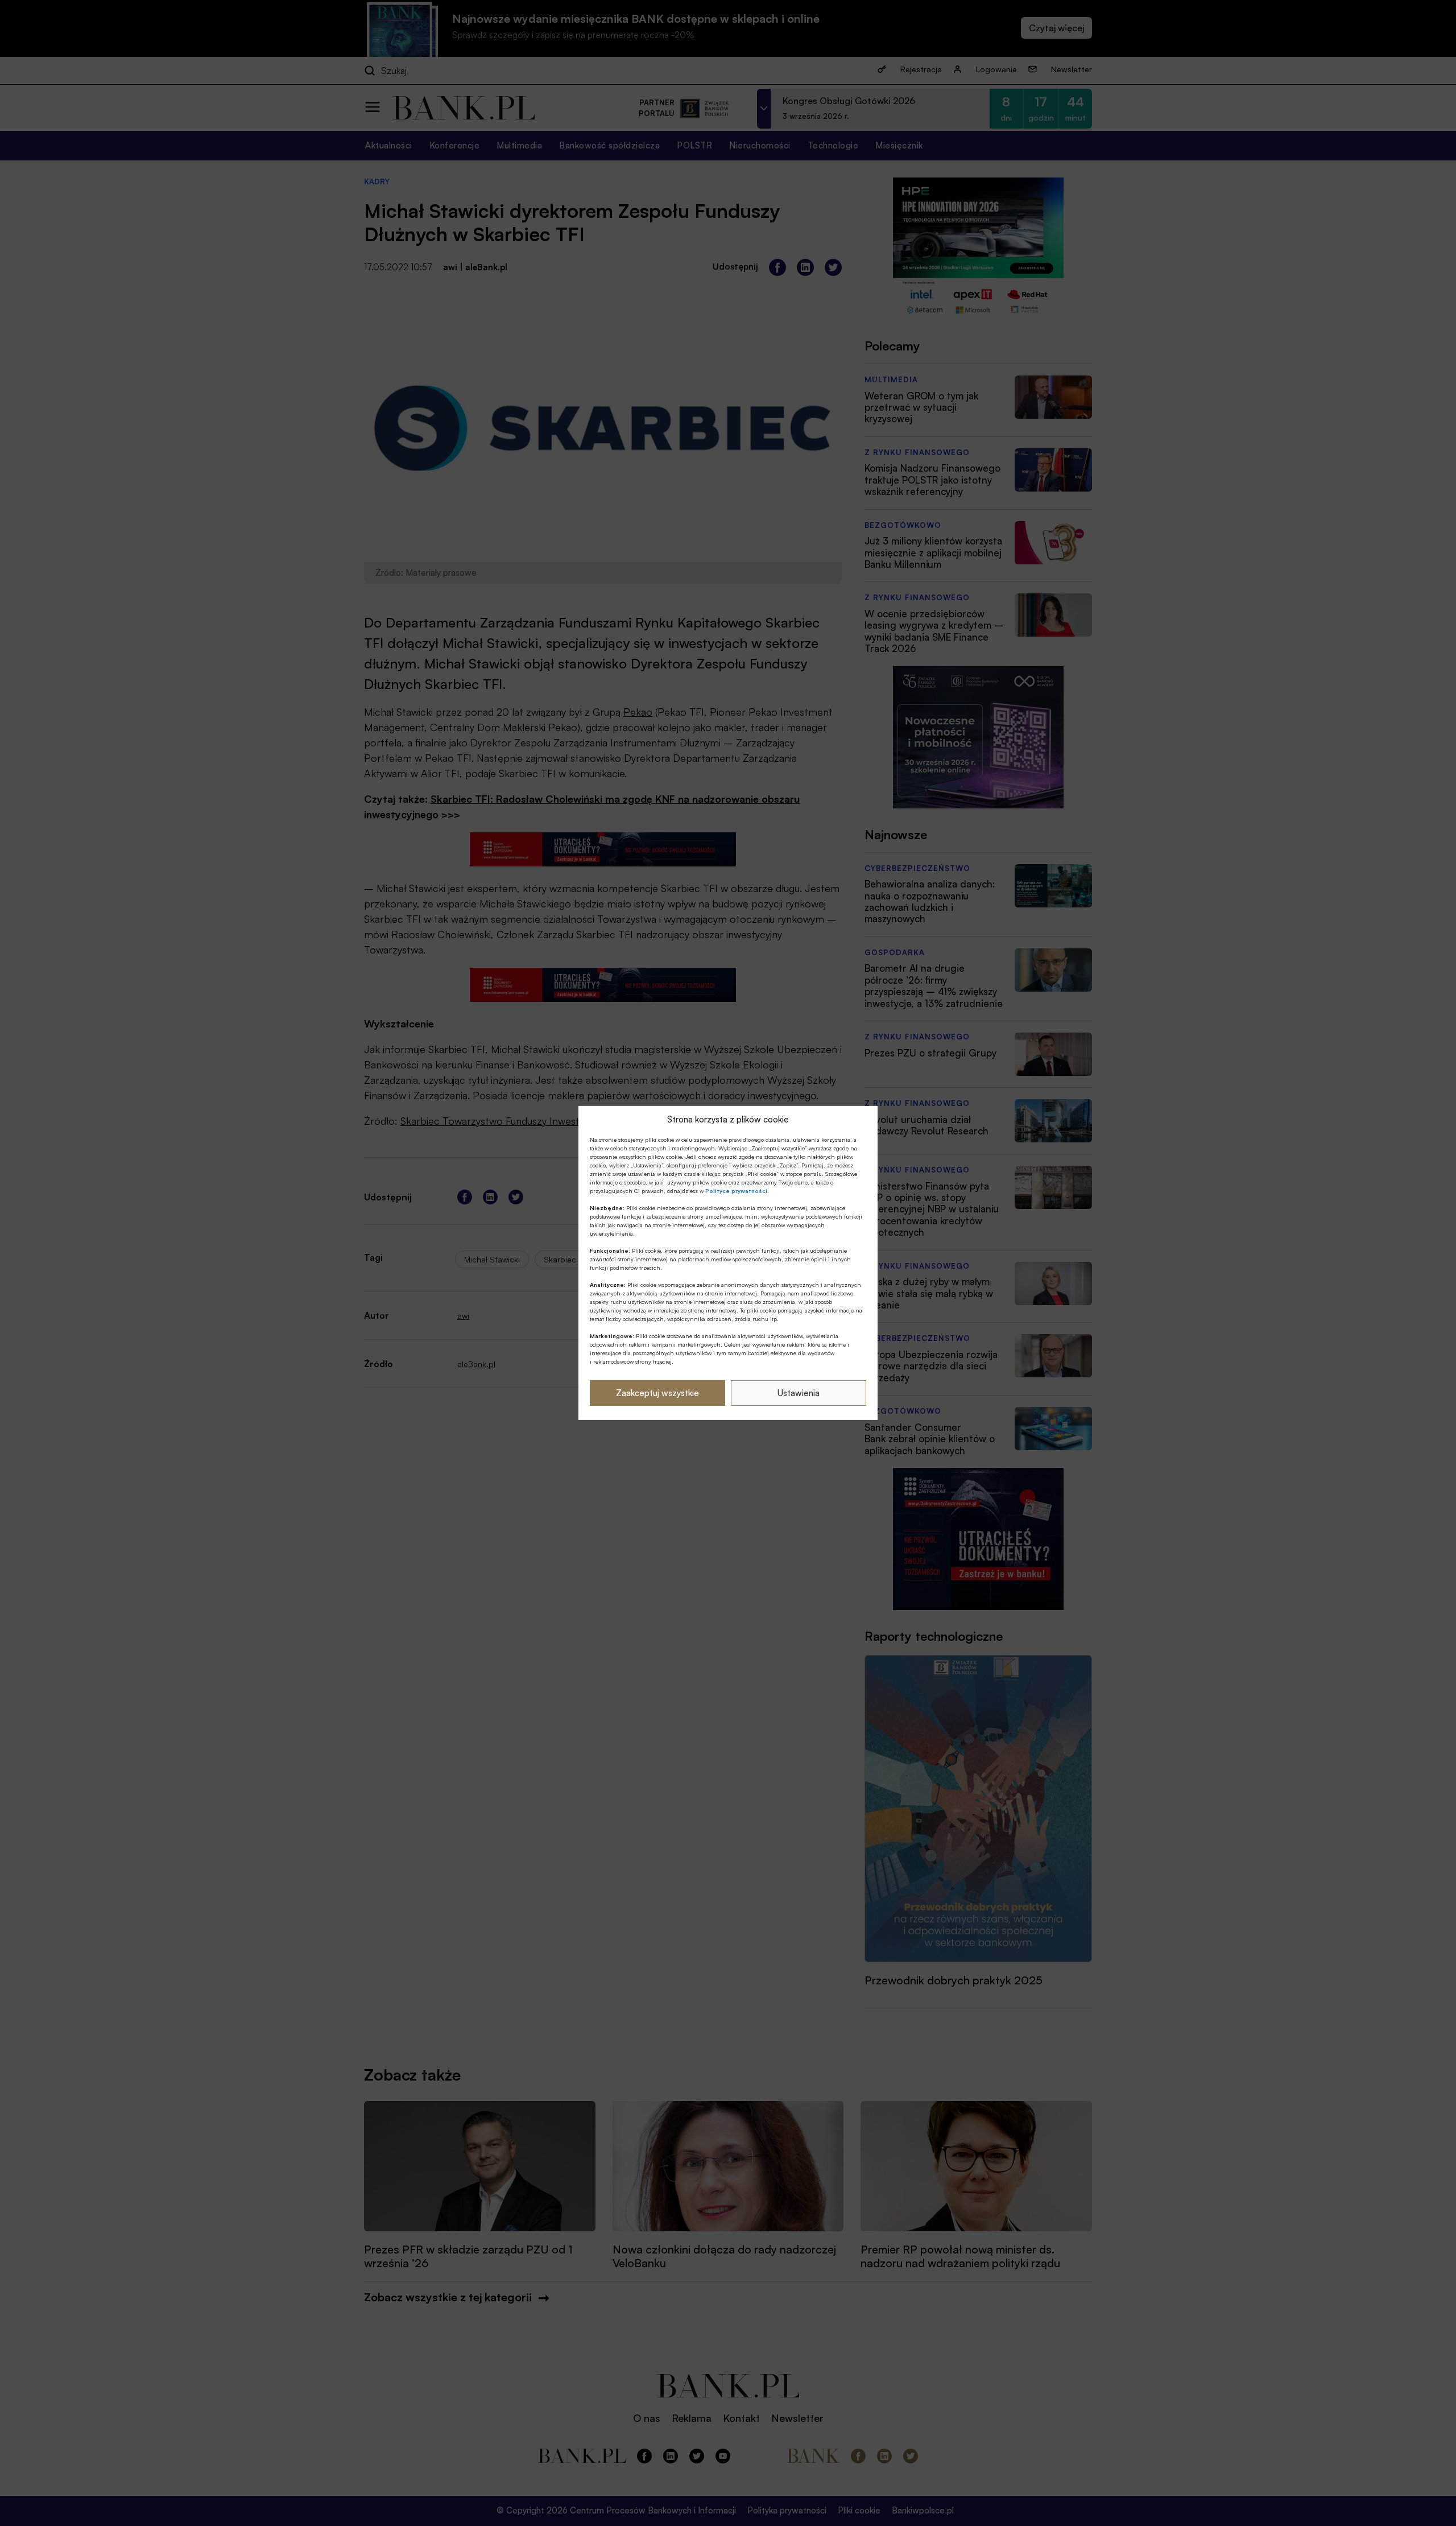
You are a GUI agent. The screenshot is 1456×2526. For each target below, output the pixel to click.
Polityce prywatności (736, 1191)
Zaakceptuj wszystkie (657, 1393)
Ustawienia (799, 1393)
